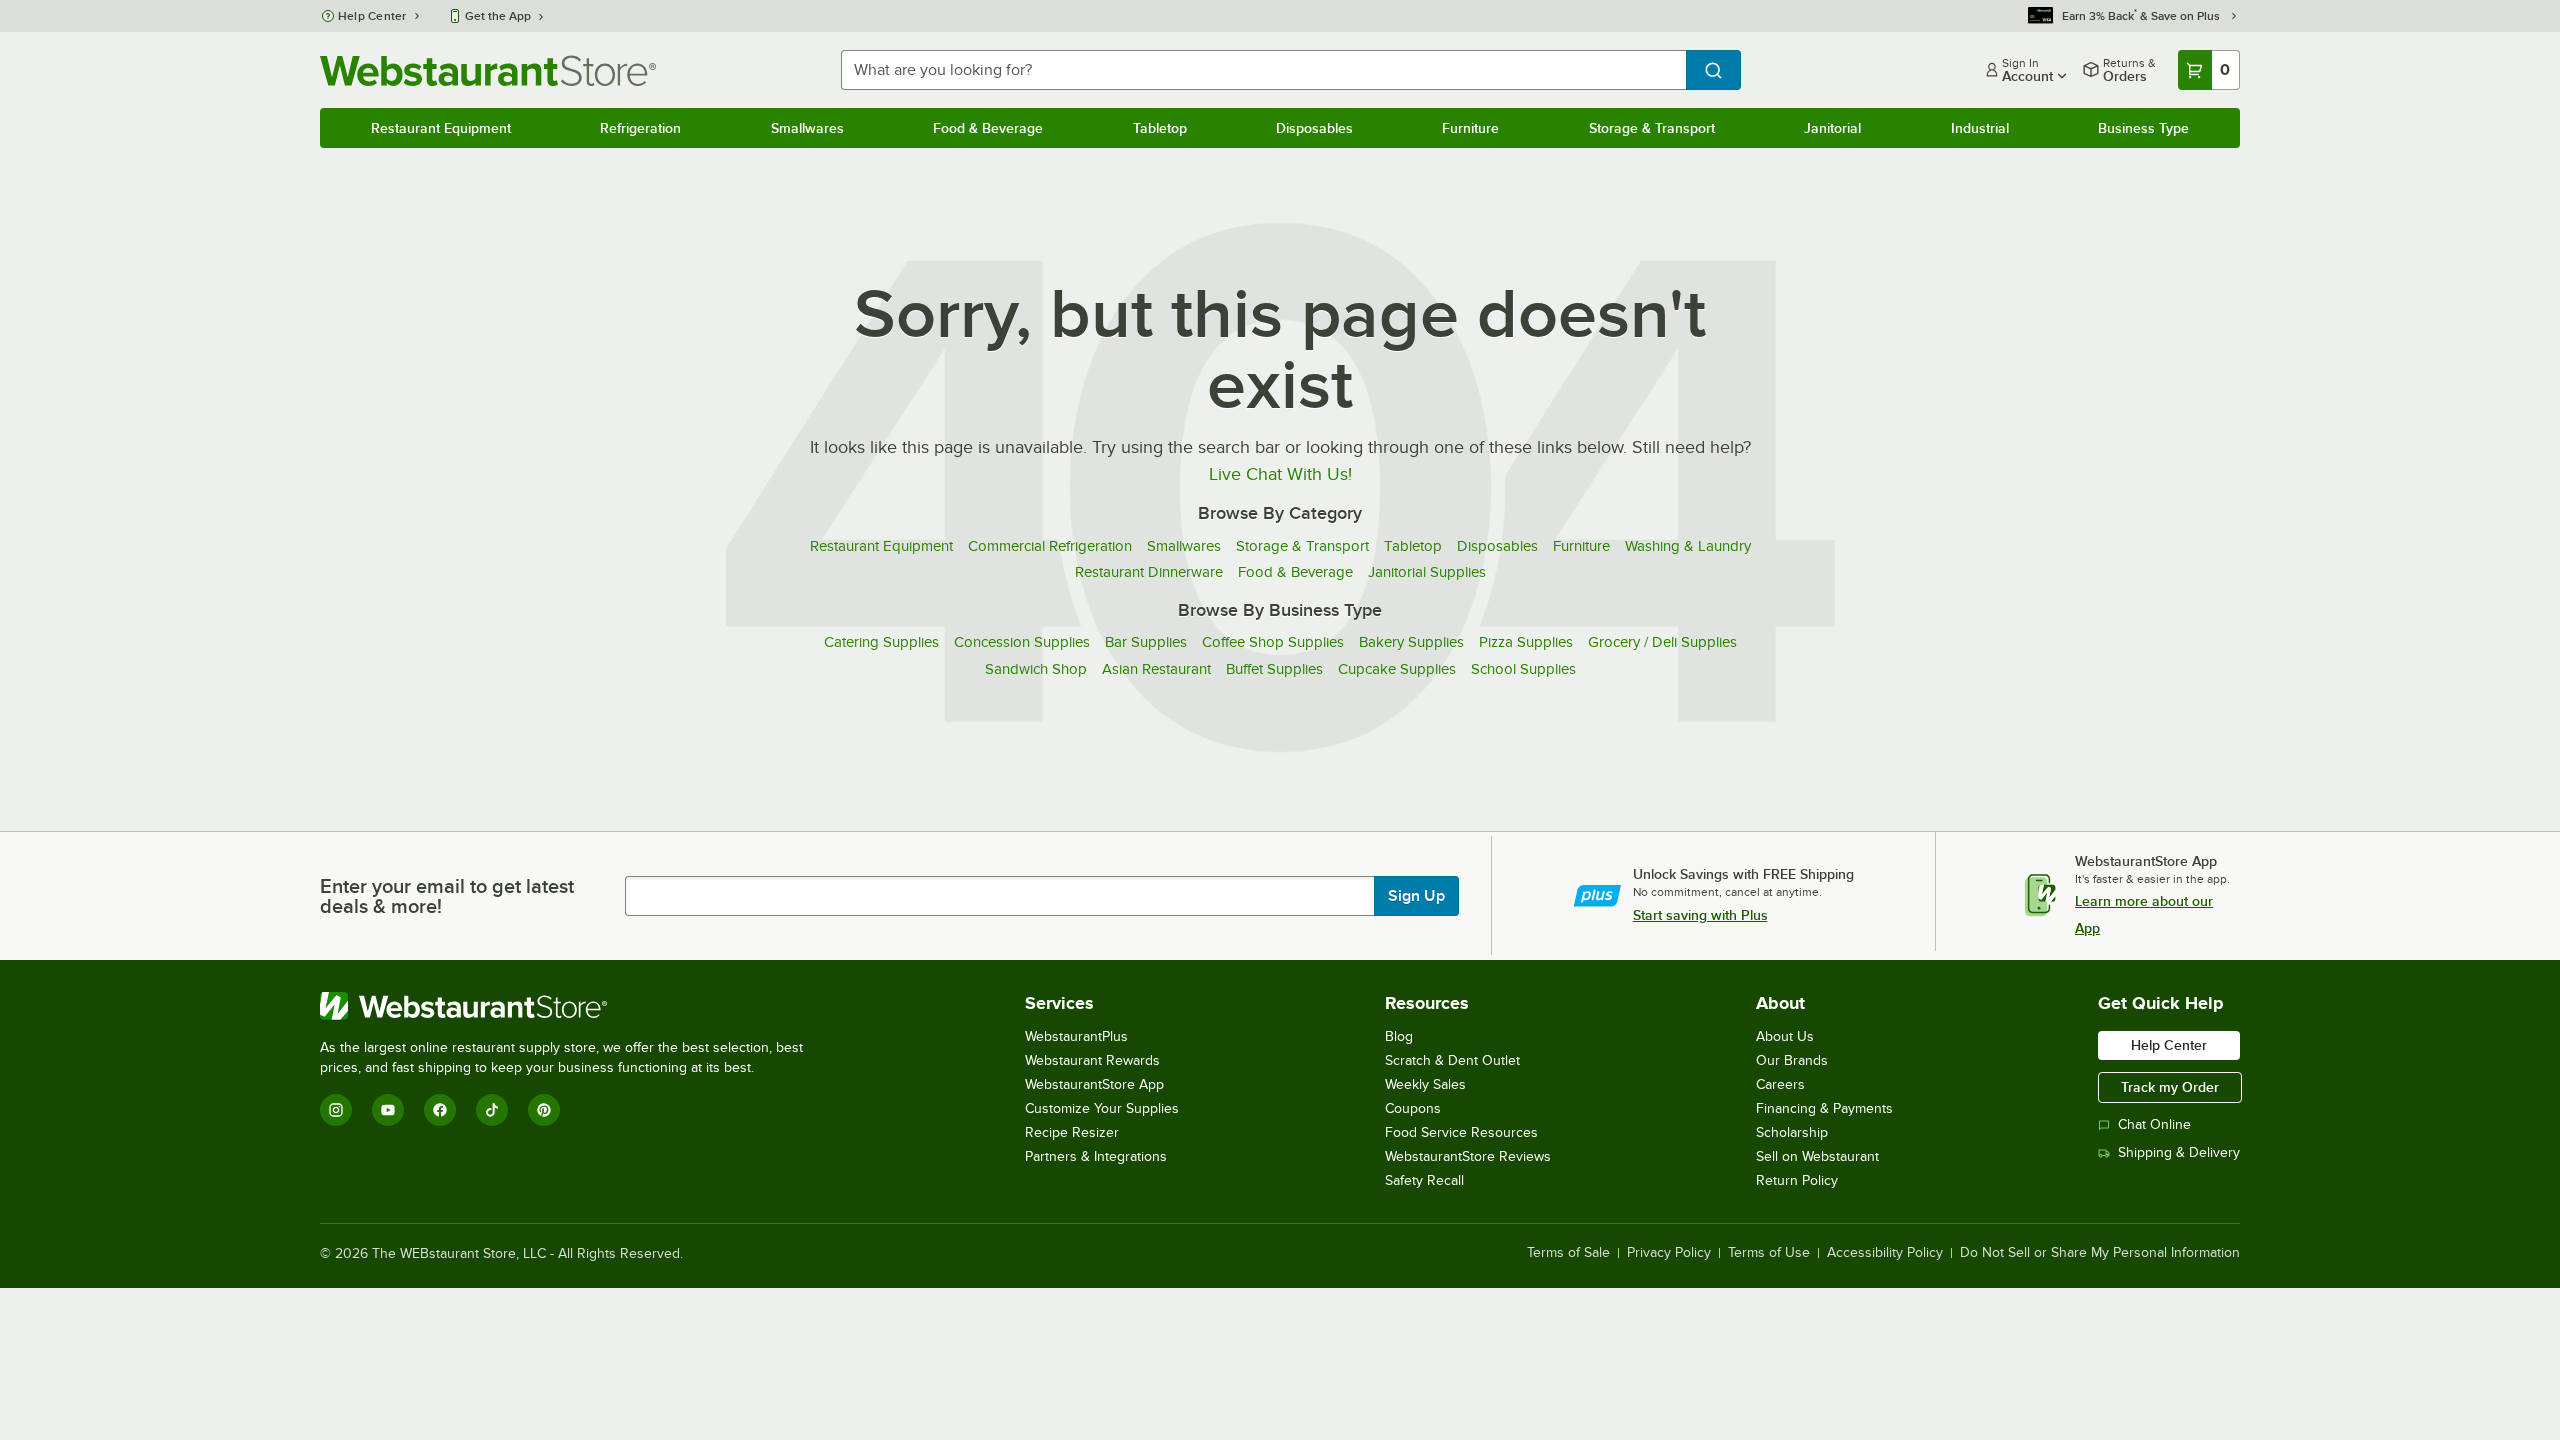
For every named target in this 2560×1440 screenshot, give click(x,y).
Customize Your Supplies (1102, 1108)
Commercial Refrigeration (1050, 546)
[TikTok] (492, 1110)
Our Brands (1792, 1060)
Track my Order (2170, 1087)
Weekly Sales (1425, 1084)
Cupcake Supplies (1397, 669)
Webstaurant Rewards (1092, 1060)
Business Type (2143, 128)
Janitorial (1832, 128)
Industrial (1980, 128)
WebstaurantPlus (1076, 1036)
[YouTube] (388, 1110)
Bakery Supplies (1411, 642)
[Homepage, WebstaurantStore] (488, 70)
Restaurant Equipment (441, 128)
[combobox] (1263, 70)
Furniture (1470, 128)
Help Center (372, 16)
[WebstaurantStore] (570, 1006)
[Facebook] (440, 1110)
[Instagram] (336, 1110)
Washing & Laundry (1688, 546)
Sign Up (1416, 896)
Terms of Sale (1568, 1253)
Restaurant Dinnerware (1149, 572)
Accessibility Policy (1885, 1253)
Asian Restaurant (1156, 669)
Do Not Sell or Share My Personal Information (2100, 1253)
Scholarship (1792, 1132)
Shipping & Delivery (2179, 1152)
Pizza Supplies (1526, 642)
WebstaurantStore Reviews (1468, 1156)
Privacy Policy (1669, 1253)
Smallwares (807, 128)
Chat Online (2154, 1124)
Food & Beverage (988, 128)
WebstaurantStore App (1094, 1084)
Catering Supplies (881, 642)
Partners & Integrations (1096, 1156)
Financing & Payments (1824, 1108)
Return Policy (1797, 1180)
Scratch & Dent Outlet (1452, 1060)
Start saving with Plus (1700, 915)
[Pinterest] (544, 1110)
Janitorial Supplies (1427, 572)
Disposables (1314, 128)
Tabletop (1160, 128)
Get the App (498, 16)
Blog (1399, 1036)
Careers (1780, 1084)
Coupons (1413, 1108)
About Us (1785, 1036)
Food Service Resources (1461, 1132)
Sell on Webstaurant (1817, 1156)
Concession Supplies (1022, 642)
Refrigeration (640, 128)
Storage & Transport (1652, 128)
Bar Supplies (1146, 642)
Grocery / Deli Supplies (1662, 642)
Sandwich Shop (1036, 669)
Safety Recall (1424, 1180)
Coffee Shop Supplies (1273, 642)
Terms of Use (1769, 1253)
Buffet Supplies (1274, 669)
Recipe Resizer (1072, 1132)
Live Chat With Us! (1280, 474)
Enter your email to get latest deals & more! (447, 896)
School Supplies (1523, 669)
